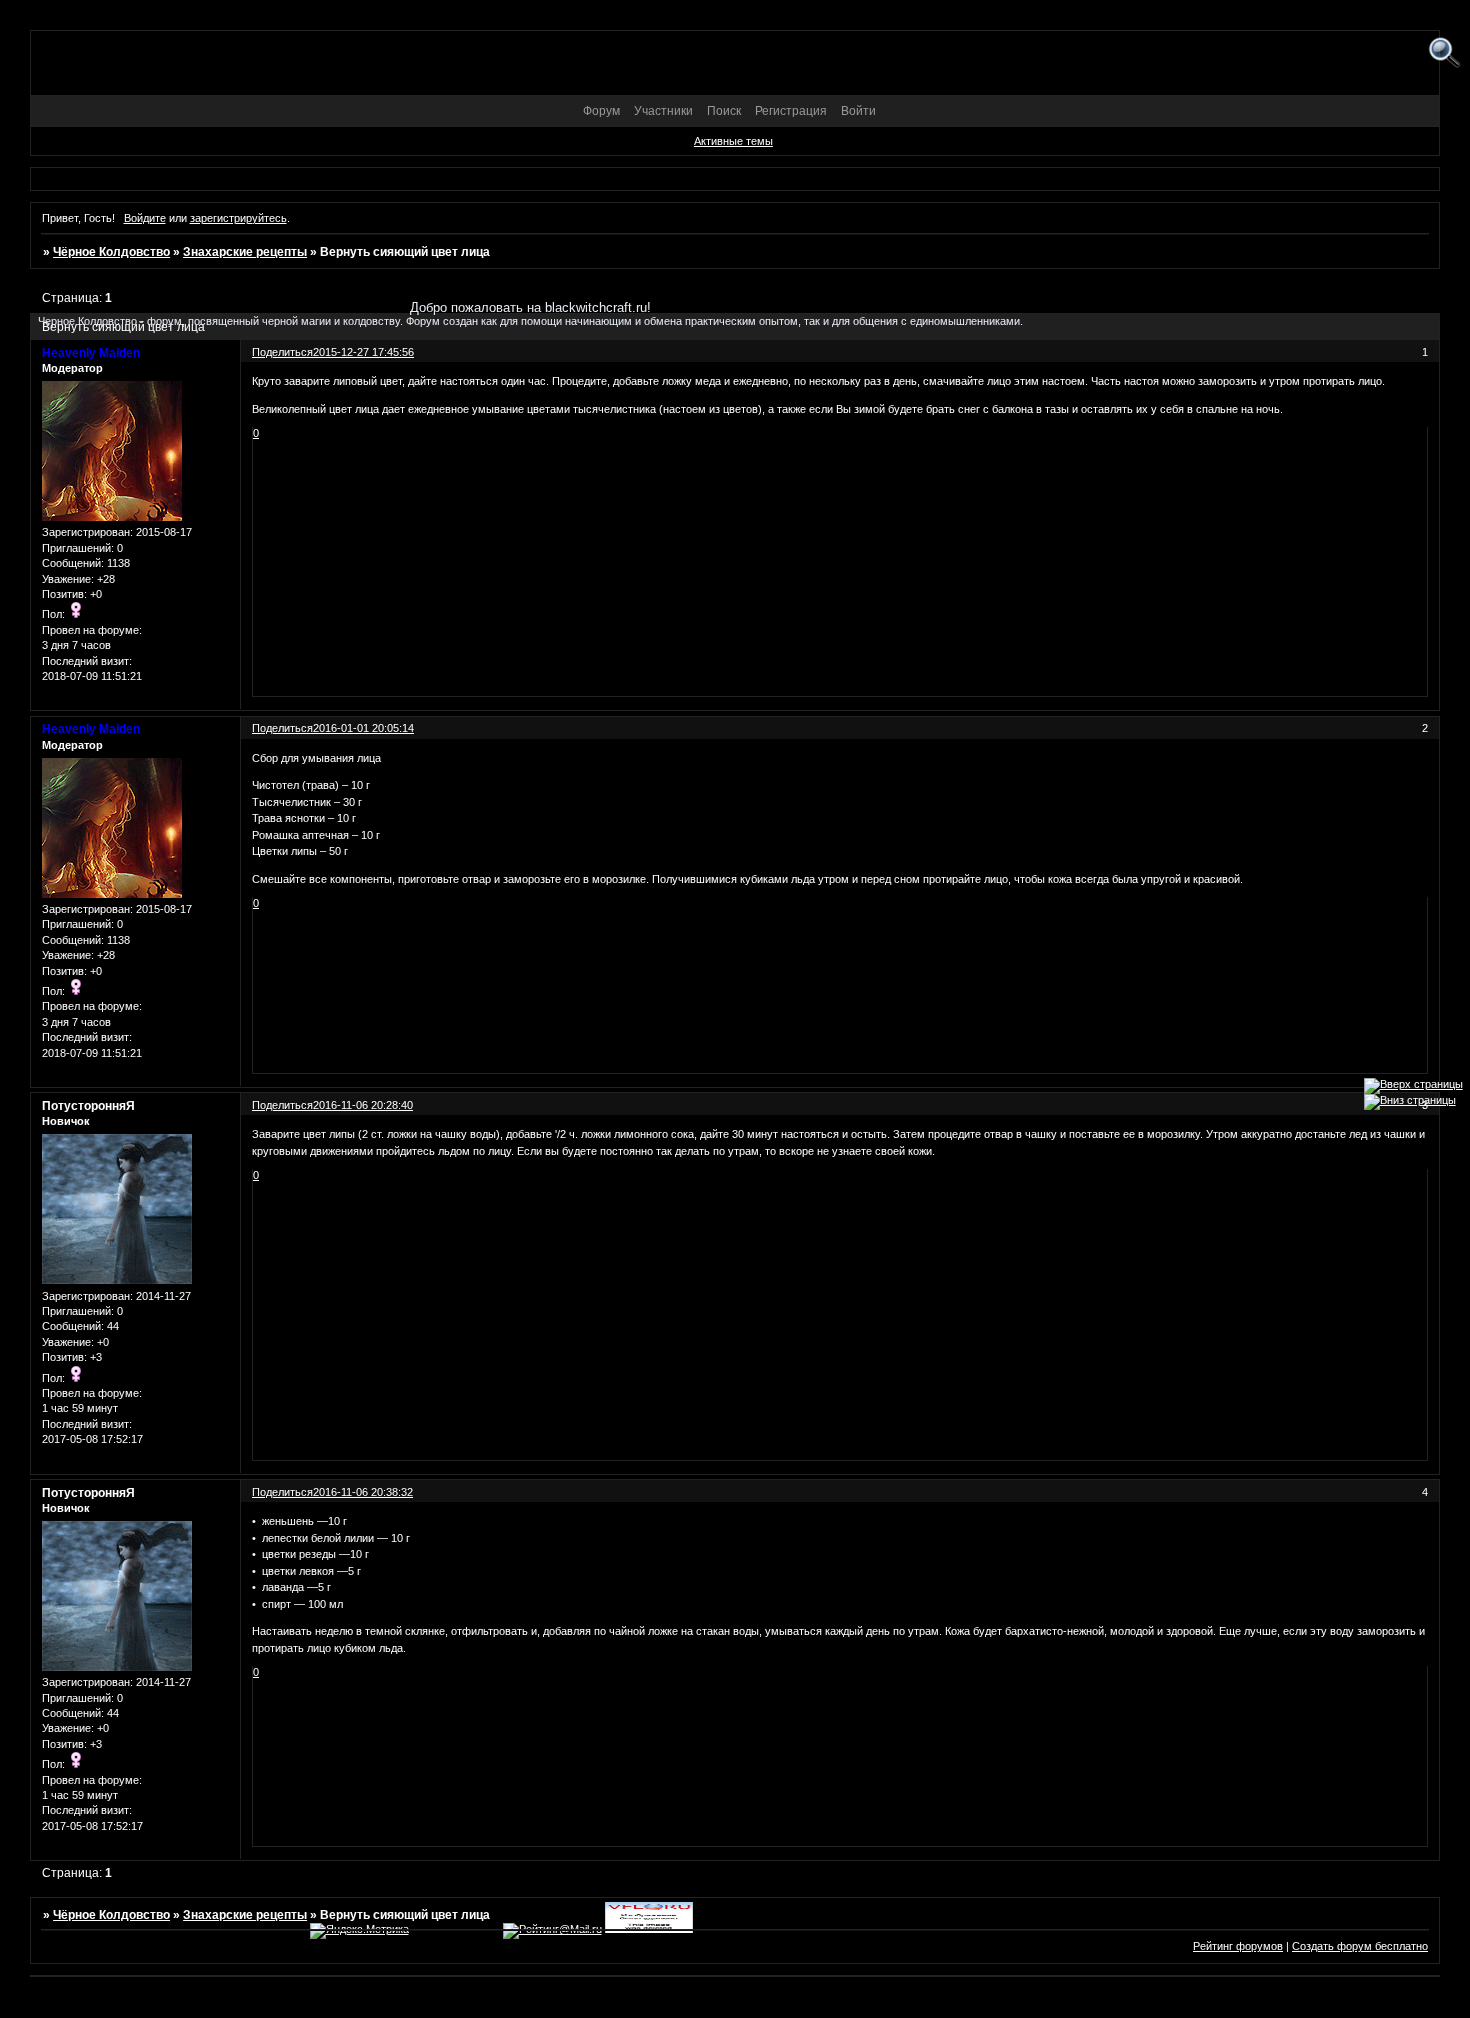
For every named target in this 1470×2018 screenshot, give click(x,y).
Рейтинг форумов (1238, 1946)
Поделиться (282, 728)
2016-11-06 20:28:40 (363, 1105)
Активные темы (733, 141)
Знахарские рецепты (245, 252)
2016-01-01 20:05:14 (363, 728)
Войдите (145, 218)
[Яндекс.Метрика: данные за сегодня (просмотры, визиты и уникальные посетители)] (359, 1931)
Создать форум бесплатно (1360, 1946)
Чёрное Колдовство (111, 252)
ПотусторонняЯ (88, 1106)
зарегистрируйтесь (238, 218)
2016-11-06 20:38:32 (363, 1492)
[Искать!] (1444, 53)
